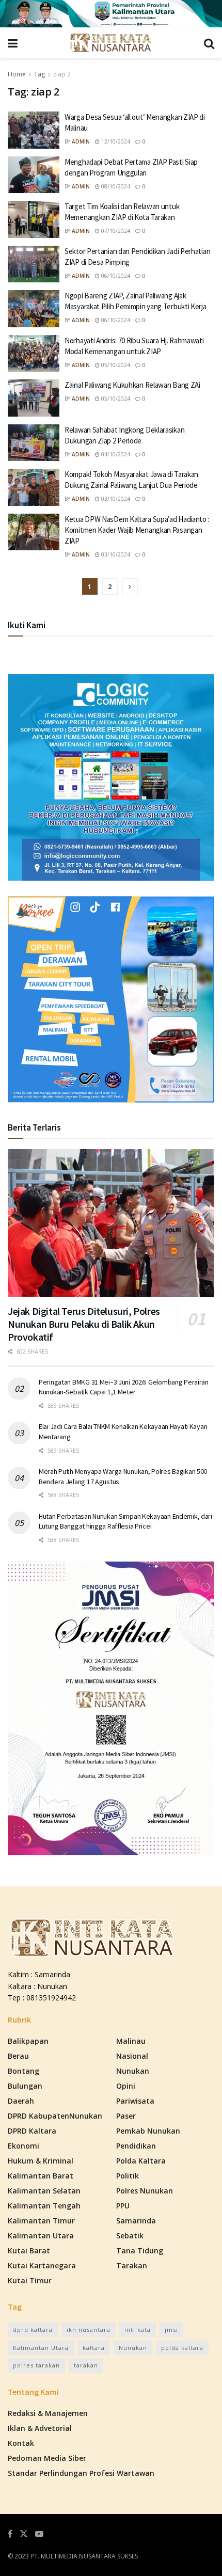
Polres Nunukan (145, 2191)
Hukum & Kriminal (41, 2161)
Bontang (23, 2071)
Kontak (21, 2443)
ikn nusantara (89, 2329)
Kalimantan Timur (41, 2221)
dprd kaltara (33, 2329)
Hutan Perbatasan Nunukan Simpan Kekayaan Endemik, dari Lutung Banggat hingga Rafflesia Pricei (125, 1521)
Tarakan (132, 2265)
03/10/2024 (115, 499)
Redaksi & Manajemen (48, 2413)
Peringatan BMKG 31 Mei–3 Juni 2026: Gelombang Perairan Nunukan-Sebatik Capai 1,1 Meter (124, 1387)
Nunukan (133, 2071)
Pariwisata (135, 2101)
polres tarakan (36, 2365)
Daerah (21, 2101)
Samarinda (136, 2221)
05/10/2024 (115, 365)
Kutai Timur (30, 2280)
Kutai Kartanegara (42, 2265)
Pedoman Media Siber (47, 2458)
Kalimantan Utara (41, 2236)
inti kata (138, 2329)
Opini (126, 2086)
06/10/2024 (115, 276)
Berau (18, 2056)
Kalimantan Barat (41, 2176)
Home (17, 74)
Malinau (131, 2041)
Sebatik (130, 2236)
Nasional (132, 2056)
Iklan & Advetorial (40, 2428)
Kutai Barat (29, 2251)
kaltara (94, 2348)
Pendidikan (136, 2146)
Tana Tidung (140, 2251)
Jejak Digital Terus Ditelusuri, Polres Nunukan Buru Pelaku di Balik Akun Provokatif (84, 1324)
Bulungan (25, 2086)
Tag (39, 74)
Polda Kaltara (141, 2161)
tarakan (86, 2365)
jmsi (171, 2329)
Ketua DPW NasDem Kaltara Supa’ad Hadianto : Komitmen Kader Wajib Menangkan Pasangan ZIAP (137, 530)
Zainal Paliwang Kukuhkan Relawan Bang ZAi (132, 385)
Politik (128, 2176)
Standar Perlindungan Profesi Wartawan (81, 2473)
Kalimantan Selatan (44, 2191)
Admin (81, 141)
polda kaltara (182, 2348)
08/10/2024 (115, 186)
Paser (126, 2116)
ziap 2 (62, 74)
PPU (123, 2206)
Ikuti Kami (27, 625)
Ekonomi (23, 2146)
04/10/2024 (115, 454)
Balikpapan (28, 2041)
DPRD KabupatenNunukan (55, 2116)
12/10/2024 (115, 141)
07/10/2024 (115, 231)
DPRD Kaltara (32, 2131)
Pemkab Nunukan (148, 2131)
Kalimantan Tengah (44, 2206)
